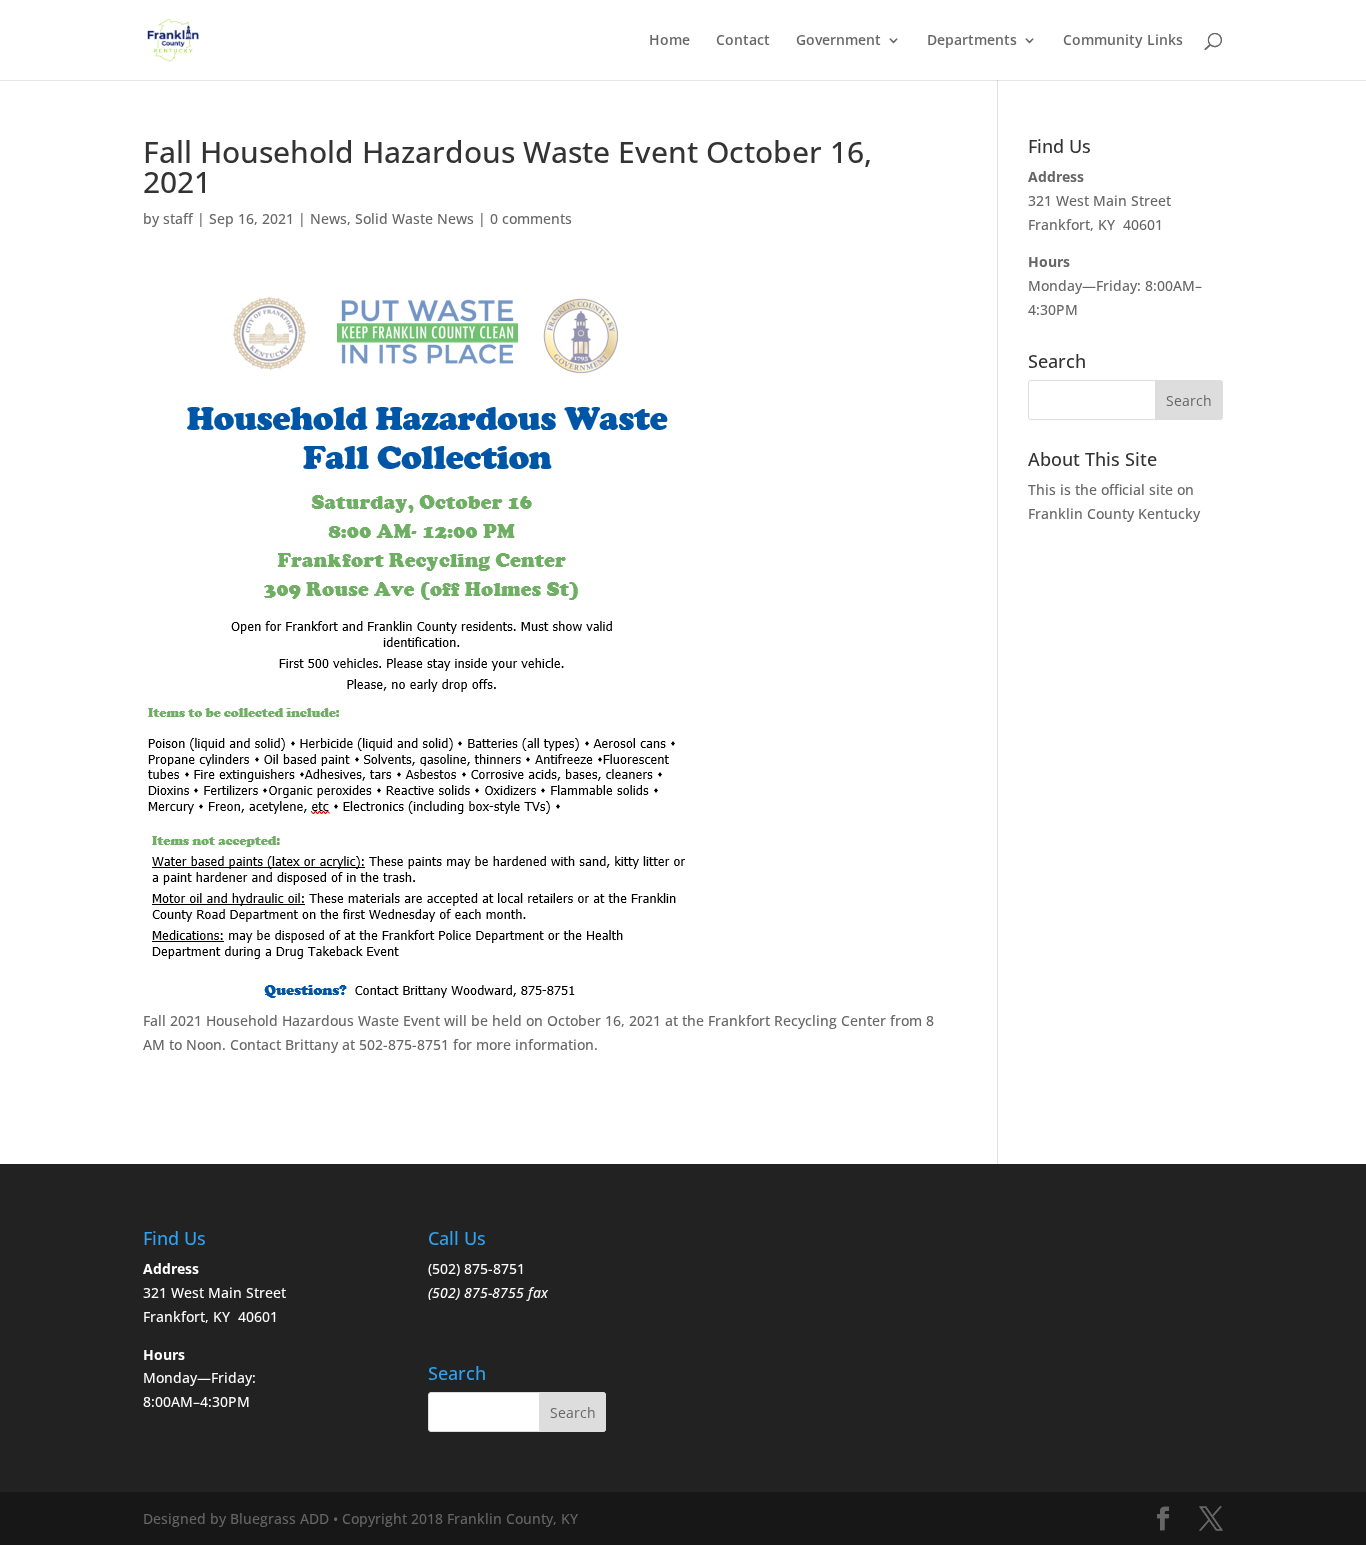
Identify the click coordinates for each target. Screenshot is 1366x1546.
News (328, 218)
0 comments (531, 218)
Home (669, 41)
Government (838, 41)
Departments (972, 41)
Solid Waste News (414, 218)
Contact (743, 41)
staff (178, 218)
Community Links (1123, 41)
